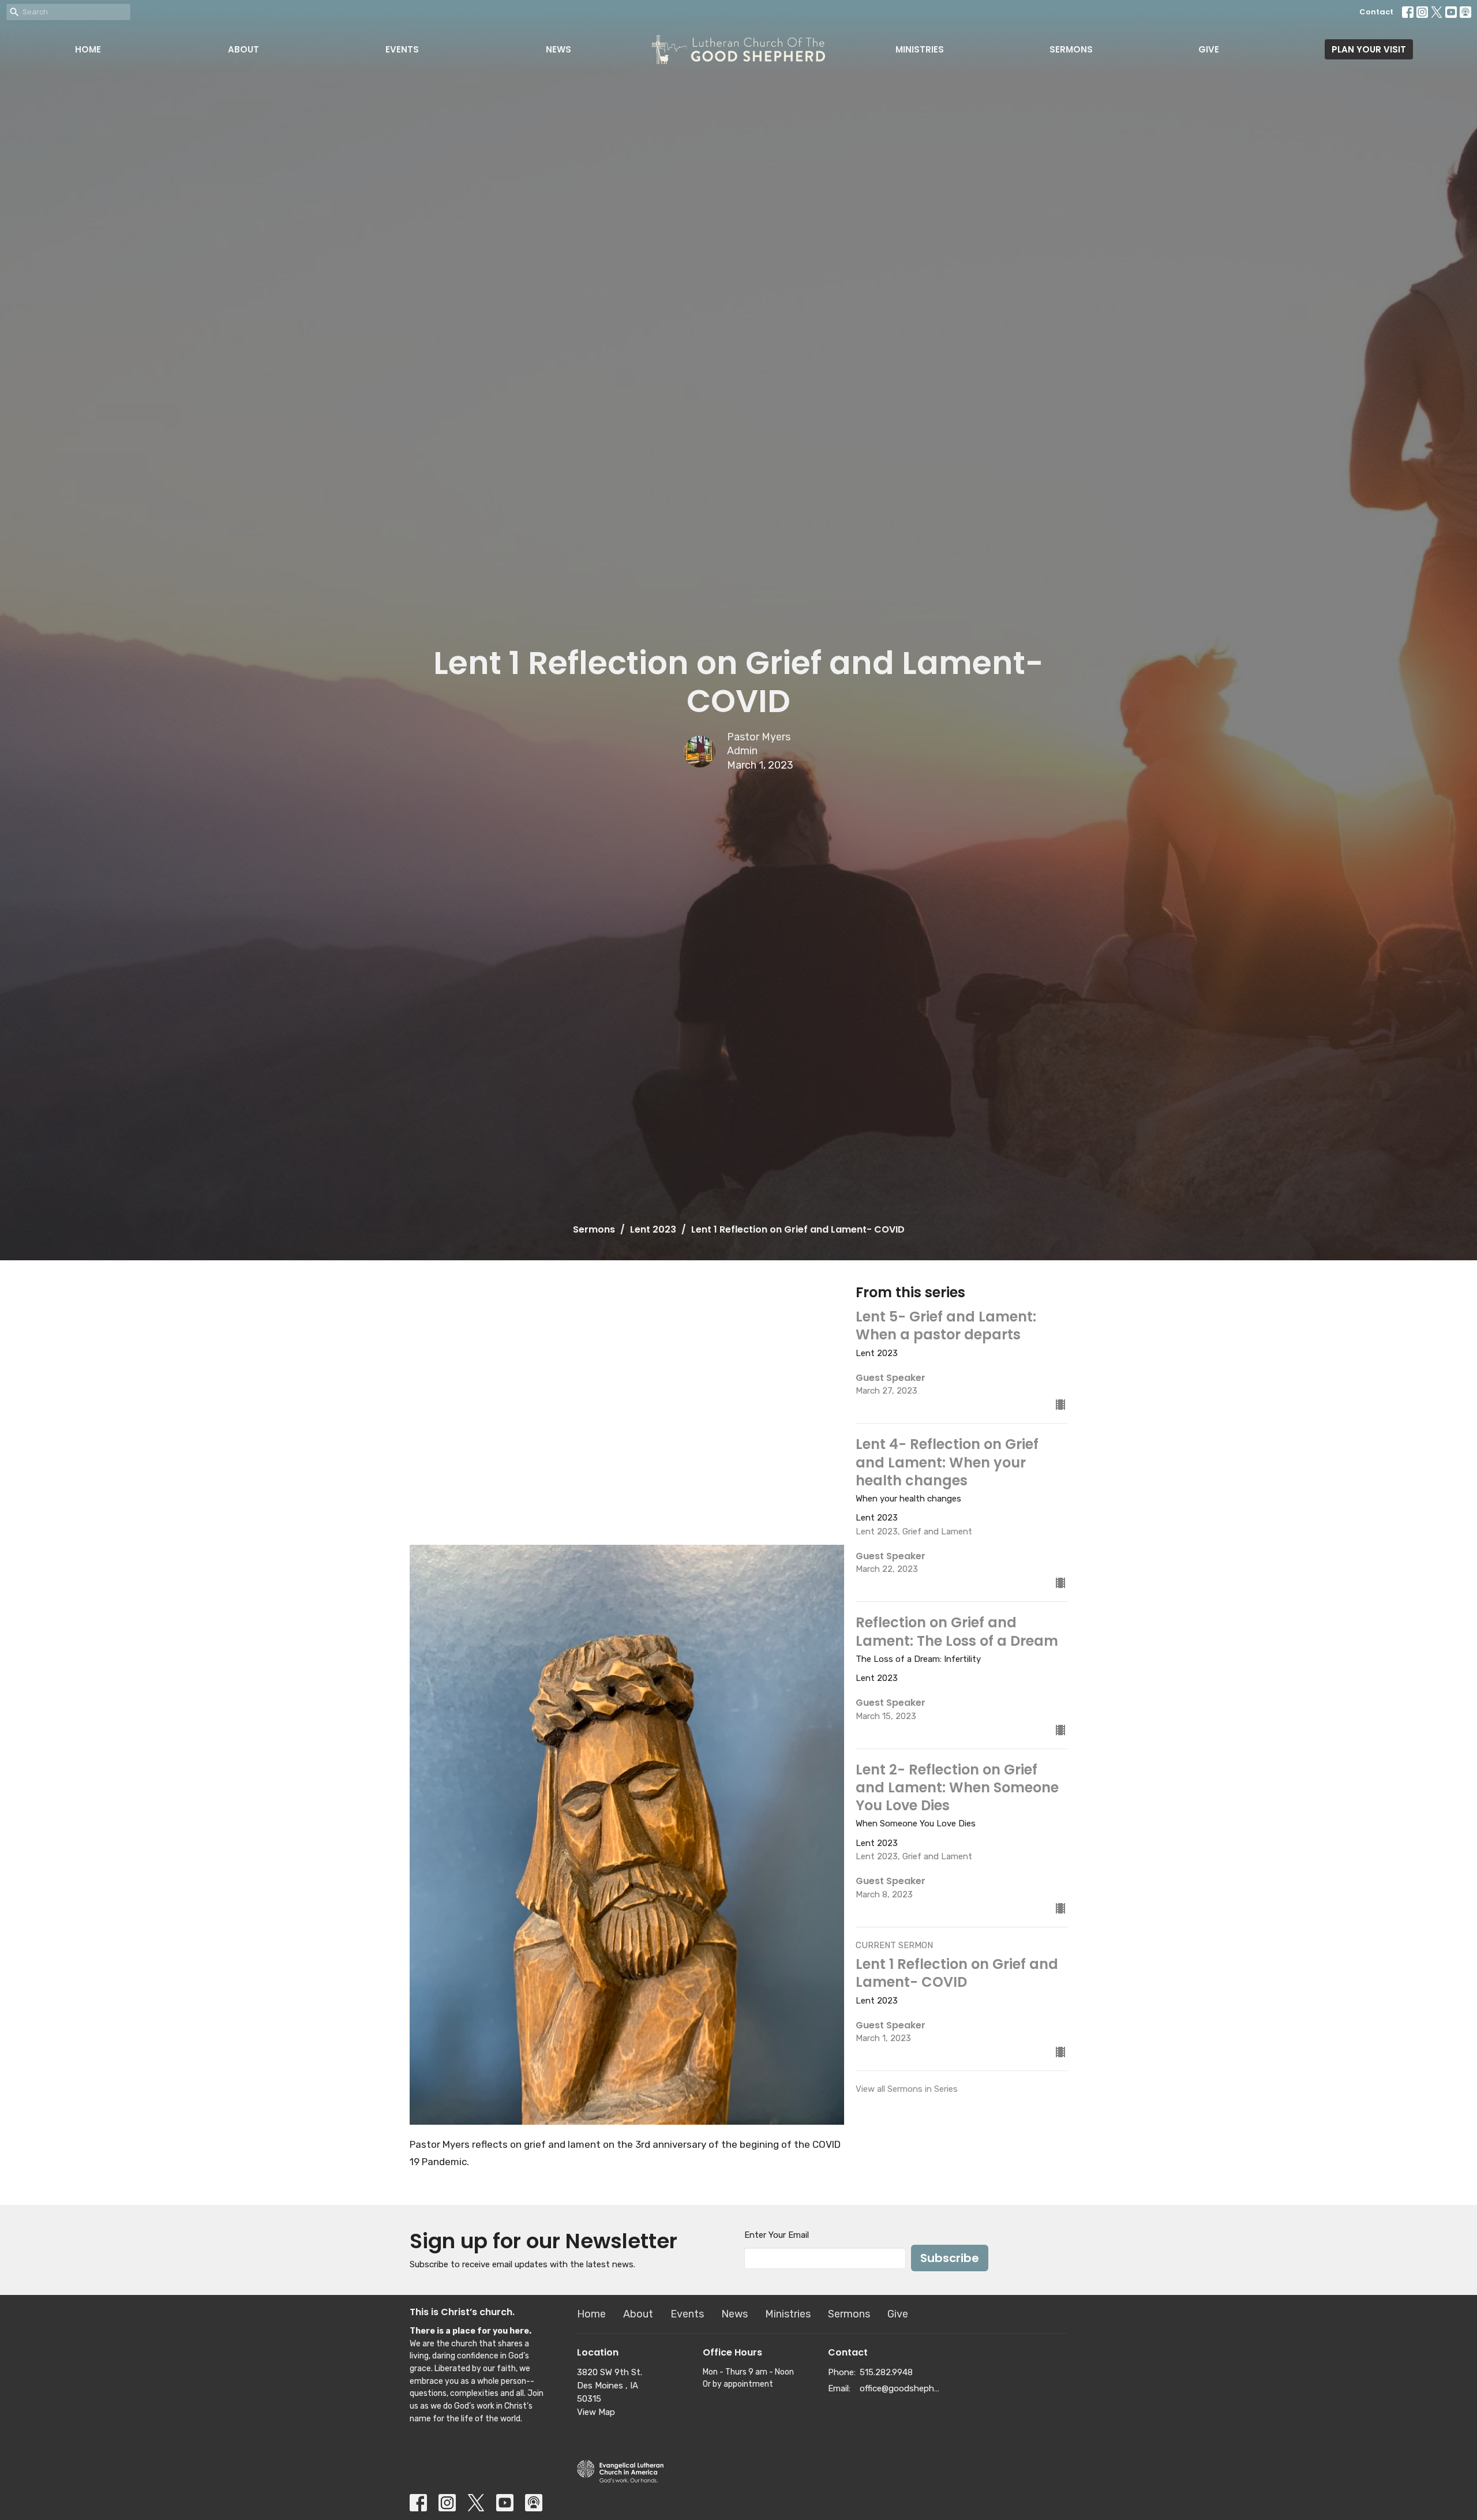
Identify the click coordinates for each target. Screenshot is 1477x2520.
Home (88, 49)
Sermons (1071, 49)
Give (1209, 49)
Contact (1376, 12)
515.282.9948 (886, 2372)
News (558, 49)
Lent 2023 (653, 1229)
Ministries (920, 49)
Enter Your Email (777, 2235)
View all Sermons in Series (907, 2089)
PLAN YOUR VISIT (1369, 49)
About (243, 49)
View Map (596, 2412)
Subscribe (950, 2258)
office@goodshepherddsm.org (901, 2388)
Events (402, 49)
